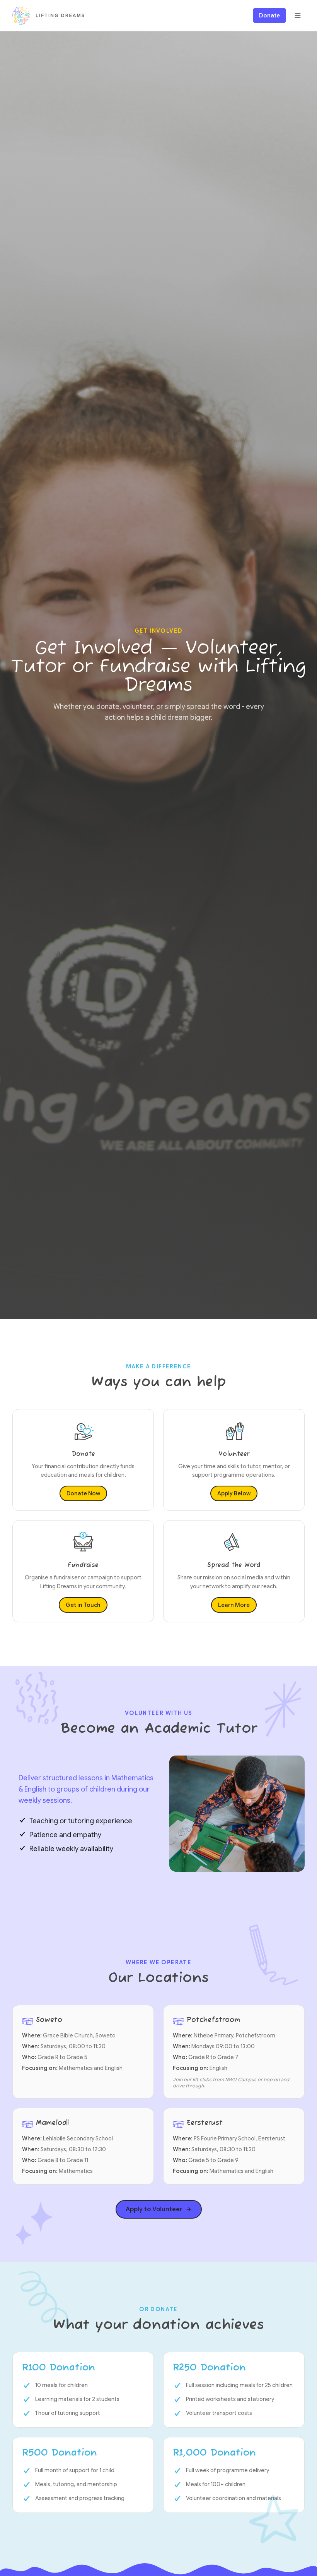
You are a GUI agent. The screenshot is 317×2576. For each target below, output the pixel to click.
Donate (269, 15)
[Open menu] (298, 15)
